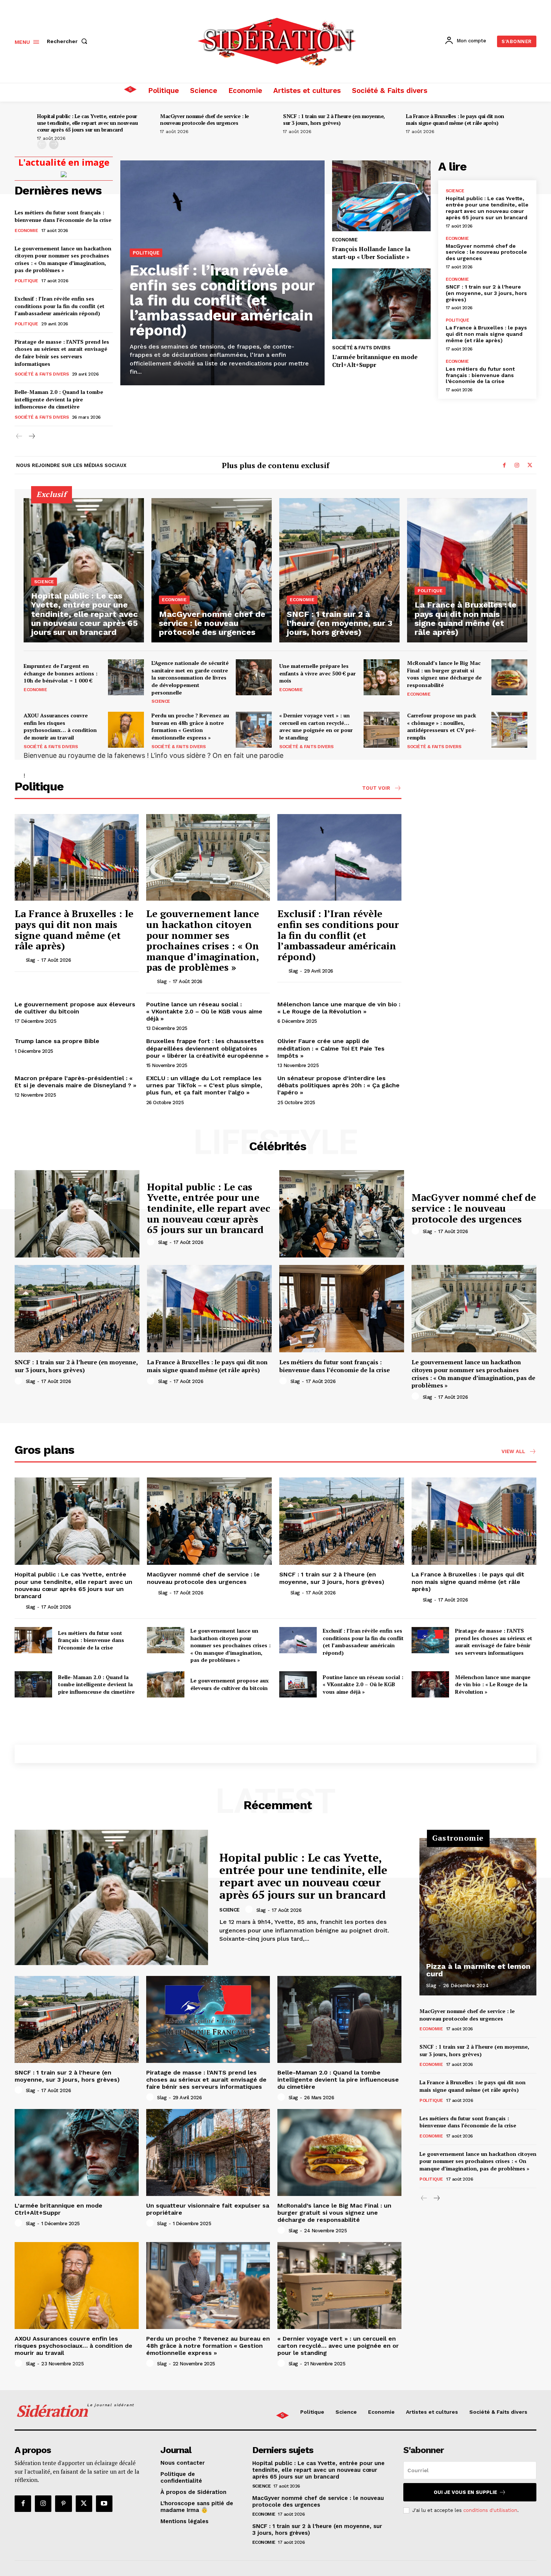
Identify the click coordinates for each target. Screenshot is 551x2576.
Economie (26, 231)
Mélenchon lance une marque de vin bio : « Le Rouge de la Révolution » (339, 1008)
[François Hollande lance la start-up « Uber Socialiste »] (381, 196)
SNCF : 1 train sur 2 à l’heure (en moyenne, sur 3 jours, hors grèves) (334, 119)
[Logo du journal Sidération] (277, 40)
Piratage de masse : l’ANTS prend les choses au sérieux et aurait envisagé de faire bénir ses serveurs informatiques (62, 353)
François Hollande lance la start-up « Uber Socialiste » (371, 253)
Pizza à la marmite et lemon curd (478, 1970)
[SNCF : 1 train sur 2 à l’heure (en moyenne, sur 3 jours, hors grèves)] (339, 570)
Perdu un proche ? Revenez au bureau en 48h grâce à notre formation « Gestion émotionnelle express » (190, 726)
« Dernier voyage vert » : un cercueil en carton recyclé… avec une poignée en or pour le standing (316, 726)
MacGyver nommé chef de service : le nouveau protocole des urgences (204, 119)
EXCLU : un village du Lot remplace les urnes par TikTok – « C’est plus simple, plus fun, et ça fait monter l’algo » (204, 1085)
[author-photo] (19, 960)
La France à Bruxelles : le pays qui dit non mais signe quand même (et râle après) (455, 119)
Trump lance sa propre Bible (57, 1041)
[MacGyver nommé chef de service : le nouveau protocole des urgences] (212, 570)
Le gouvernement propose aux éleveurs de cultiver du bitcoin (75, 1008)
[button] (69, 41)
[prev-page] (42, 144)
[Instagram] (517, 466)
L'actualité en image (64, 162)
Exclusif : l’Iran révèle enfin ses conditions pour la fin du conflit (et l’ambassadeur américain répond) (60, 306)
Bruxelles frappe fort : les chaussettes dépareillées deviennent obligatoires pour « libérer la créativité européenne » (207, 1048)
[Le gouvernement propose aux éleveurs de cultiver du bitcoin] (166, 1684)
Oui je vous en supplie (465, 2492)
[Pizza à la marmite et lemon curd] (478, 1917)
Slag (31, 960)
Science (455, 191)
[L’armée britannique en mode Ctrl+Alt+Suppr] (381, 304)
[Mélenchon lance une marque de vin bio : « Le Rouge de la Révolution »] (430, 1684)
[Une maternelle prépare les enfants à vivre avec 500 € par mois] (382, 677)
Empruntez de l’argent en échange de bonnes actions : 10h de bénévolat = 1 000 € (61, 673)
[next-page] (54, 144)
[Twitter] (530, 466)
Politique (26, 281)
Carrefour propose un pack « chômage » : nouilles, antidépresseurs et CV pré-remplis (442, 726)
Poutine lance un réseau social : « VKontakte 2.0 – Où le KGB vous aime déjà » (204, 1011)
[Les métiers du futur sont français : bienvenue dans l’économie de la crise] (342, 1309)
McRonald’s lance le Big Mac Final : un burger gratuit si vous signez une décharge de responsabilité (444, 674)
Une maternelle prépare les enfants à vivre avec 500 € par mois (317, 673)
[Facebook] (504, 466)
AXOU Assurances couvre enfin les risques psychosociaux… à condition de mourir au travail (60, 726)
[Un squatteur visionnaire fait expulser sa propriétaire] (208, 2152)
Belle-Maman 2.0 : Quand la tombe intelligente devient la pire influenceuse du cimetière (59, 399)
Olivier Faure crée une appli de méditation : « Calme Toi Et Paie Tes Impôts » (331, 1048)
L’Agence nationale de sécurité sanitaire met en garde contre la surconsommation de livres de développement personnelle (190, 677)
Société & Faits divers (42, 374)
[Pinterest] (63, 2504)
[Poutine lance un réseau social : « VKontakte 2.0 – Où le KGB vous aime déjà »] (298, 1684)
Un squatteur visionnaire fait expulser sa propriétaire (208, 2209)
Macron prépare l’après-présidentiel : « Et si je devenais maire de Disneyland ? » (76, 1082)
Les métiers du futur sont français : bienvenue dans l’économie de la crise (63, 216)
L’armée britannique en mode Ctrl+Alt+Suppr (375, 361)
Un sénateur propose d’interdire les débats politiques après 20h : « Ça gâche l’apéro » (338, 1085)
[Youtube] (104, 2504)
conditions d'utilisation (490, 2510)
